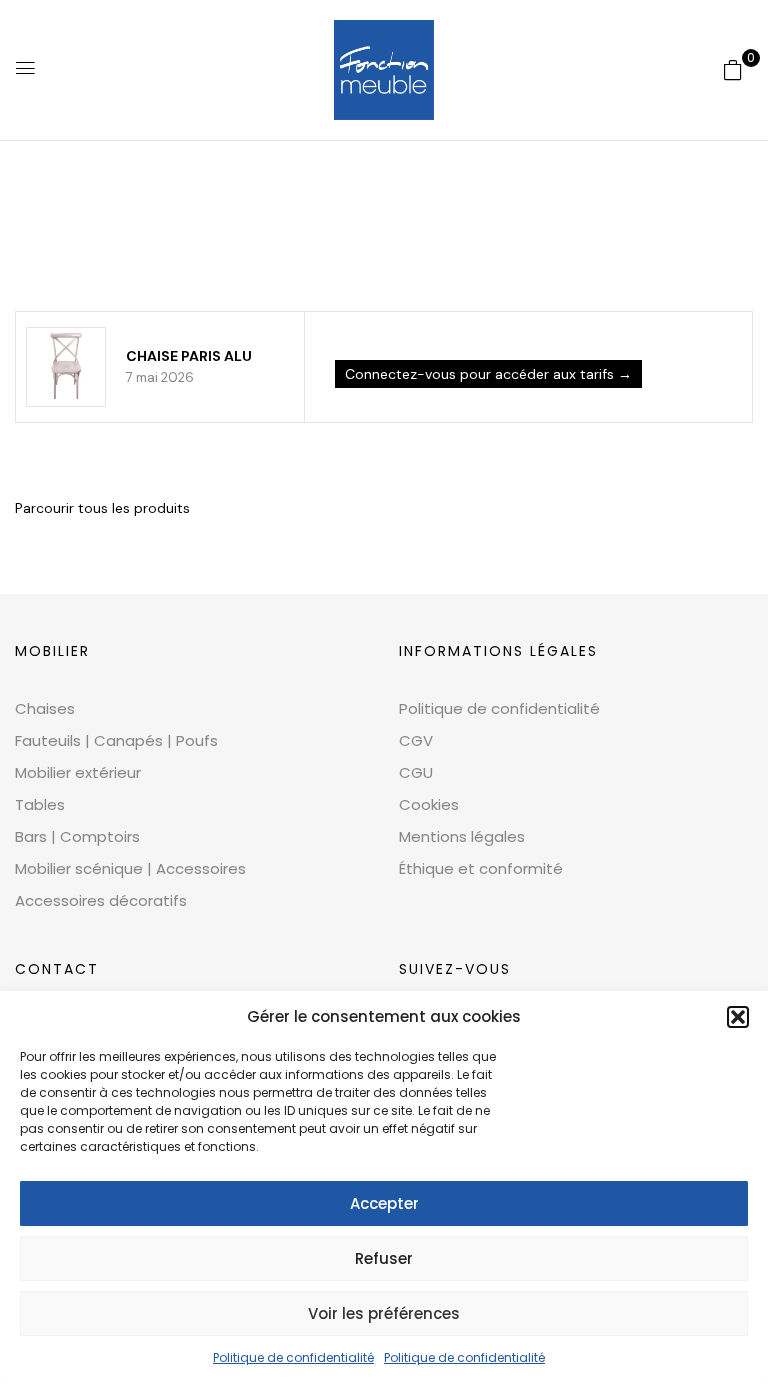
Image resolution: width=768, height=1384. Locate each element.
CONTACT (57, 969)
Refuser (384, 1258)
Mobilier (52, 651)
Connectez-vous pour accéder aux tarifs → (488, 374)
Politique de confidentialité (293, 1357)
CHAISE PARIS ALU (189, 356)
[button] (738, 1017)
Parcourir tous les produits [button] (102, 508)
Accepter (384, 1203)
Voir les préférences (384, 1313)
